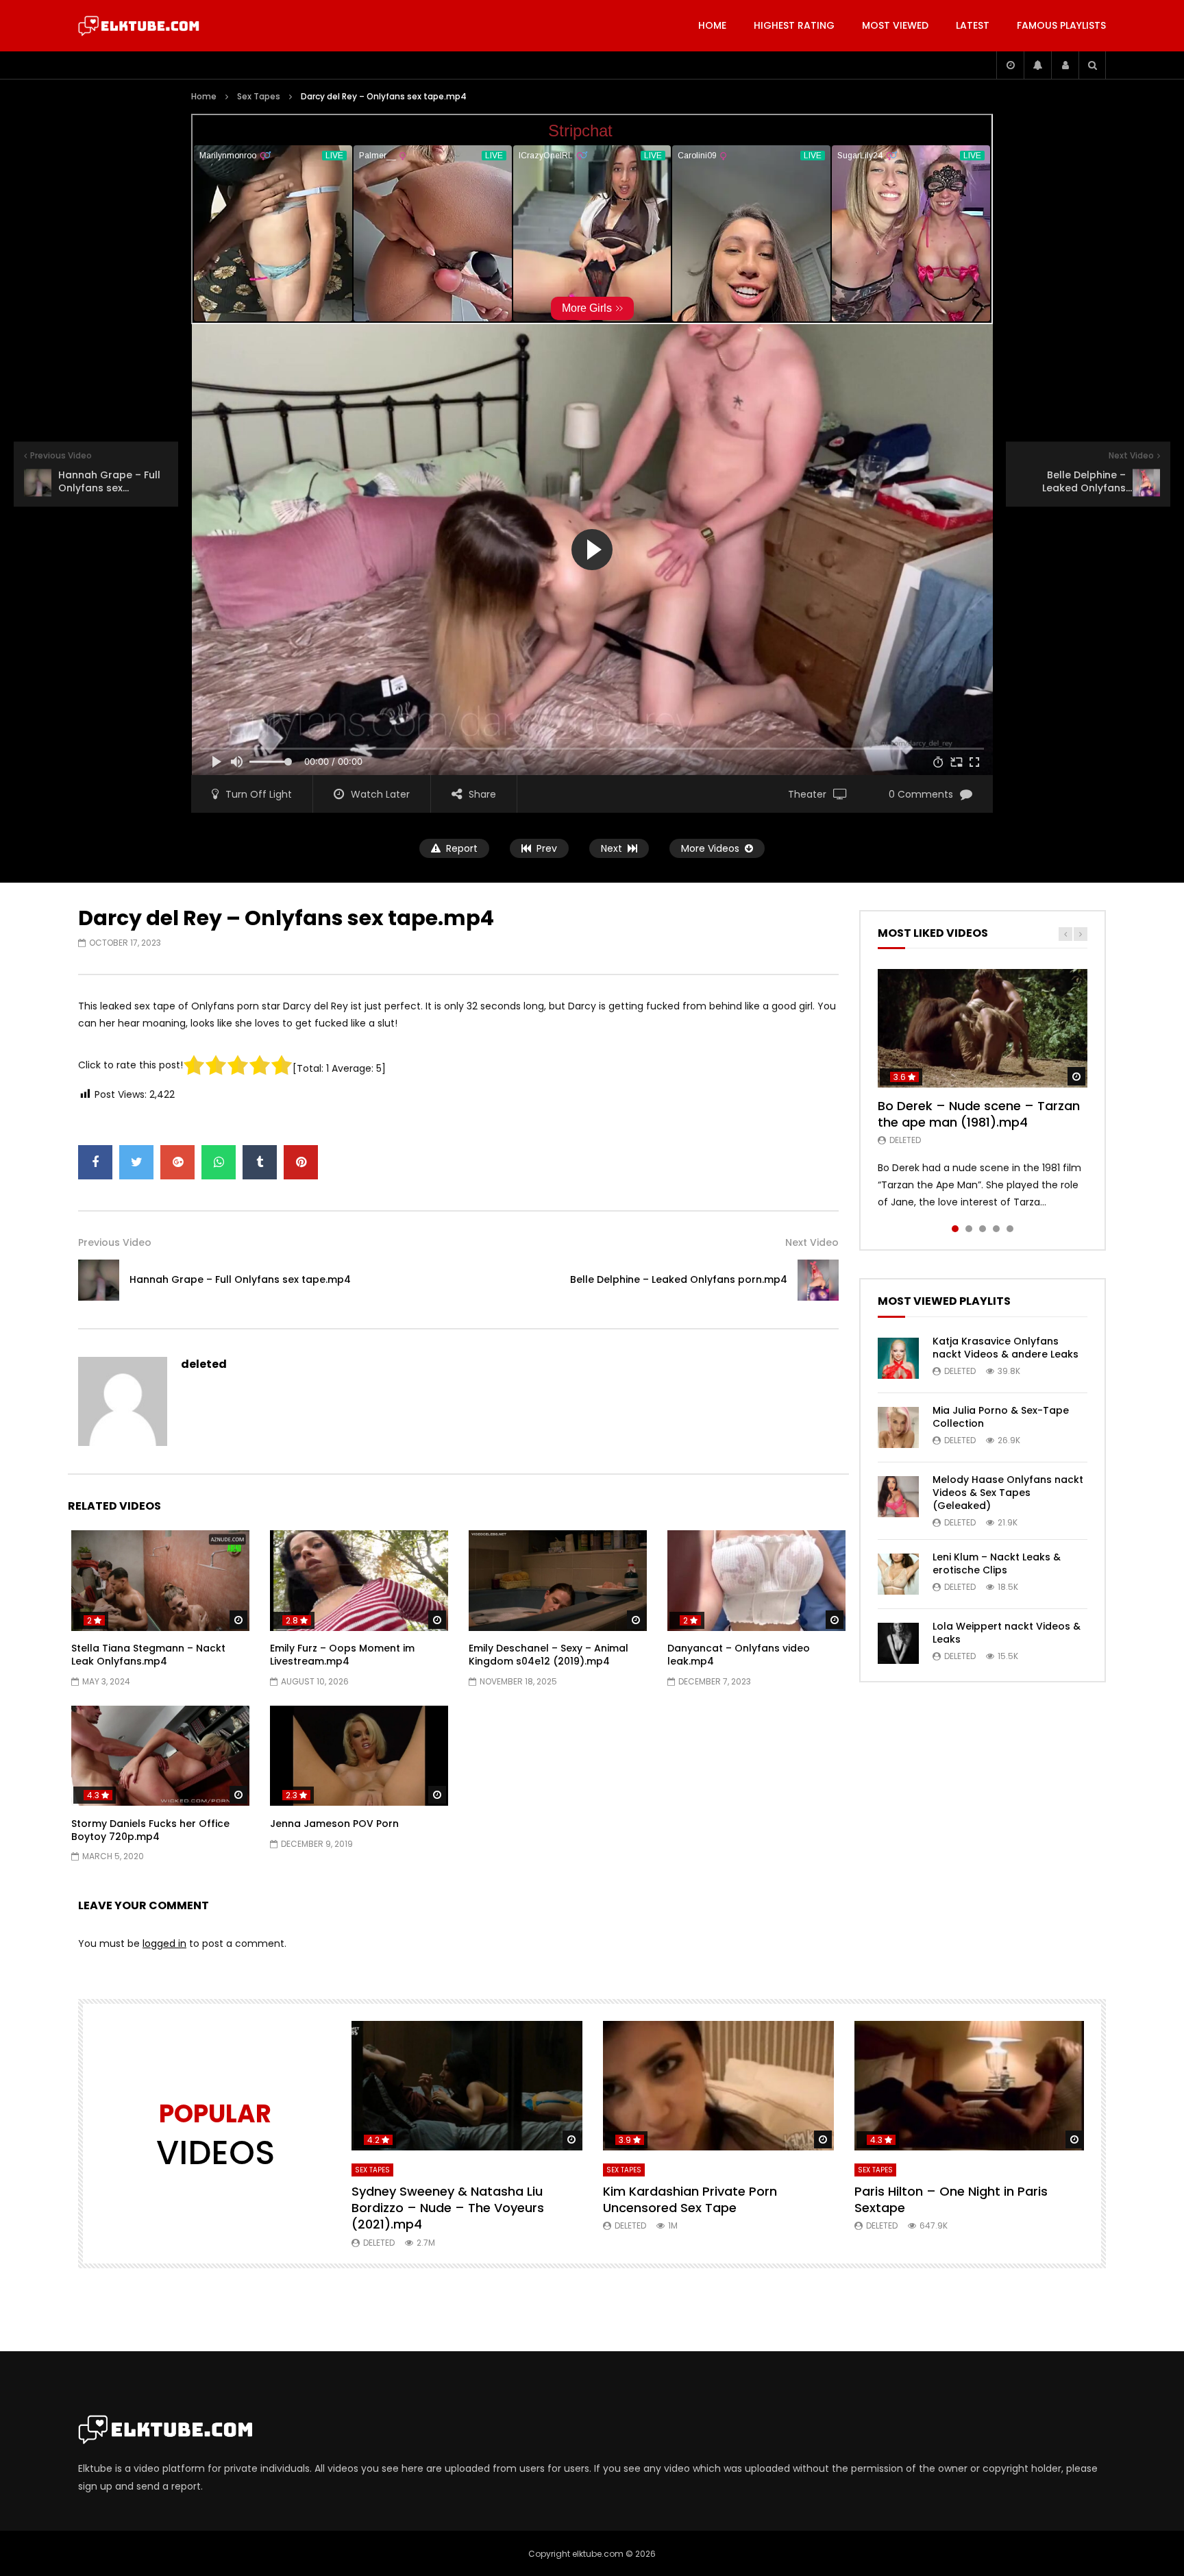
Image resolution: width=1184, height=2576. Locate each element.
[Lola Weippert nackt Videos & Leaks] (898, 1643)
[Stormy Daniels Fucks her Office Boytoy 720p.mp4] (160, 1756)
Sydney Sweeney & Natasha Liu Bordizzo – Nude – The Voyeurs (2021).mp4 (448, 2208)
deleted (204, 1364)
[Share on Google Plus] (177, 1162)
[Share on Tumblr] (260, 1162)
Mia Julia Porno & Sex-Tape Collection (1001, 1417)
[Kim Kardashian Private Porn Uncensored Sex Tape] (718, 2086)
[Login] (1065, 65)
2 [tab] (969, 1229)
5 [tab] (1010, 1229)
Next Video (812, 1242)
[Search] (1092, 65)
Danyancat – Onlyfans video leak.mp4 (739, 1655)
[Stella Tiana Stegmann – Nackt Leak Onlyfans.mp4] (160, 1580)
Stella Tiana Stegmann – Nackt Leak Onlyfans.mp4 (148, 1655)
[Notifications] (1037, 65)
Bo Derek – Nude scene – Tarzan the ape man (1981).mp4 (979, 1114)
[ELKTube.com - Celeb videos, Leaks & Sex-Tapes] (139, 26)
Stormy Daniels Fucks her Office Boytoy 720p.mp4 (150, 1830)
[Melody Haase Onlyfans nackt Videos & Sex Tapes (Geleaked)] (898, 1497)
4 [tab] (996, 1229)
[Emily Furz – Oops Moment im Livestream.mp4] (359, 1580)
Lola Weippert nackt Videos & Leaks (1007, 1633)
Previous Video (115, 1242)
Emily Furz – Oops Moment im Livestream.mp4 (342, 1655)
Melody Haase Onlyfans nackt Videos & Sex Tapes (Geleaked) (1008, 1493)
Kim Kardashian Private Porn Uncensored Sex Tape (690, 2199)
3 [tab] (983, 1229)
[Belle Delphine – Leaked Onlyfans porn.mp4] (818, 1280)
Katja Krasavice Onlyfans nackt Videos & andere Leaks (1006, 1348)
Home (712, 25)
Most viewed (895, 25)
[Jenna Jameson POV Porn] (359, 1756)
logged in (164, 1943)
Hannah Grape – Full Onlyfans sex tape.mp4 (240, 1279)
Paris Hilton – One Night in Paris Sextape (951, 2199)
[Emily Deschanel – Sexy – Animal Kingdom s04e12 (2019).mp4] (558, 1580)
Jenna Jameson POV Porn (334, 1824)
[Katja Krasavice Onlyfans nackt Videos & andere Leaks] (898, 1358)
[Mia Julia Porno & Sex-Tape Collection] (898, 1427)
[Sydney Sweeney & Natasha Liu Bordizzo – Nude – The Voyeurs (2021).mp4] (467, 2086)
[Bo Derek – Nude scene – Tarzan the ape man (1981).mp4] (983, 1028)
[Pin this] (301, 1162)
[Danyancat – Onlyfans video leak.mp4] (756, 1580)
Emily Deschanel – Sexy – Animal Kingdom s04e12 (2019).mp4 (548, 1655)
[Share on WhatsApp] (219, 1162)
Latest (973, 25)
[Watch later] (1010, 65)
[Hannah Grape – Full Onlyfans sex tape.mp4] (99, 1280)
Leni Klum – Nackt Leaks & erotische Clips (997, 1563)
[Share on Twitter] (136, 1162)
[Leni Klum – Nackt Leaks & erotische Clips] (898, 1574)
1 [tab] (955, 1229)
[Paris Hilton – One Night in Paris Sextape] (970, 2086)
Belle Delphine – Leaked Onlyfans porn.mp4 (679, 1279)
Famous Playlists (1061, 25)
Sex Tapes (259, 96)
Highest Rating (794, 25)
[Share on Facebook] (95, 1162)
